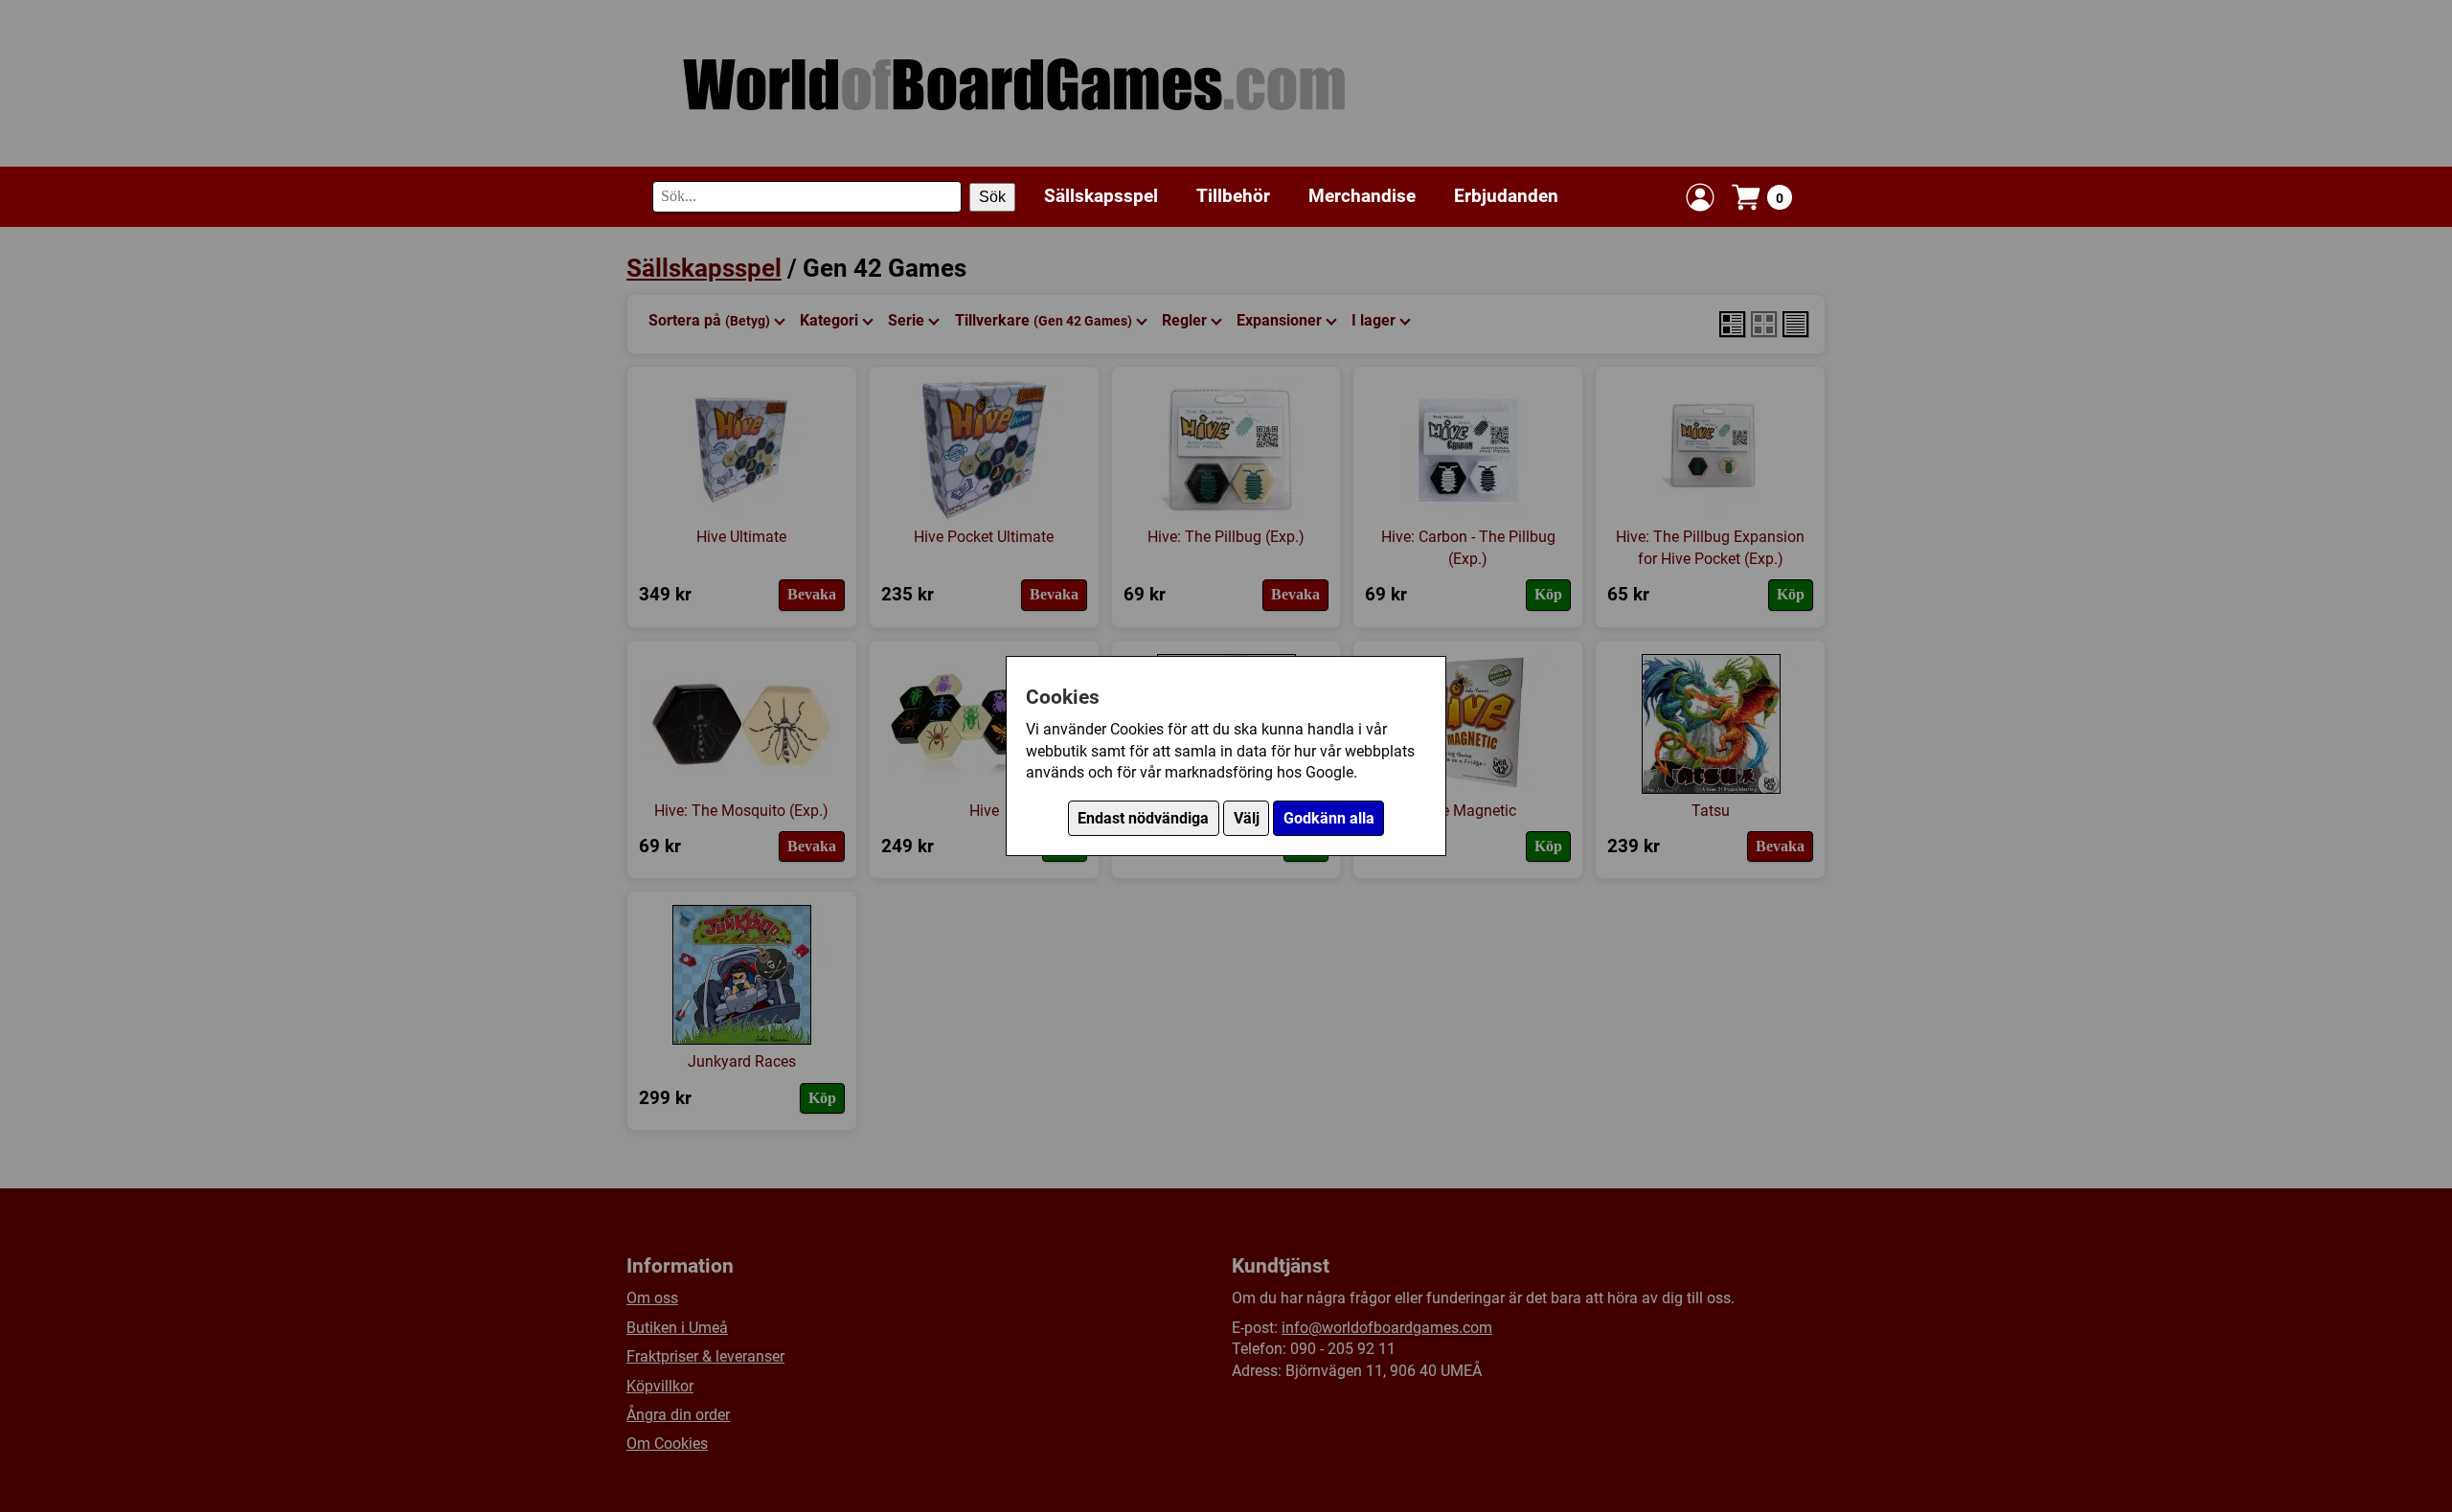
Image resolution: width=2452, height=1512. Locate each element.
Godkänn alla (1329, 818)
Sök (992, 197)
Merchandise (1362, 196)
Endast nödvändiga (1143, 818)
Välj (1247, 818)
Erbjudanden (1506, 196)
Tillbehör (1233, 196)
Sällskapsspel (1101, 196)
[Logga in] (1700, 197)
